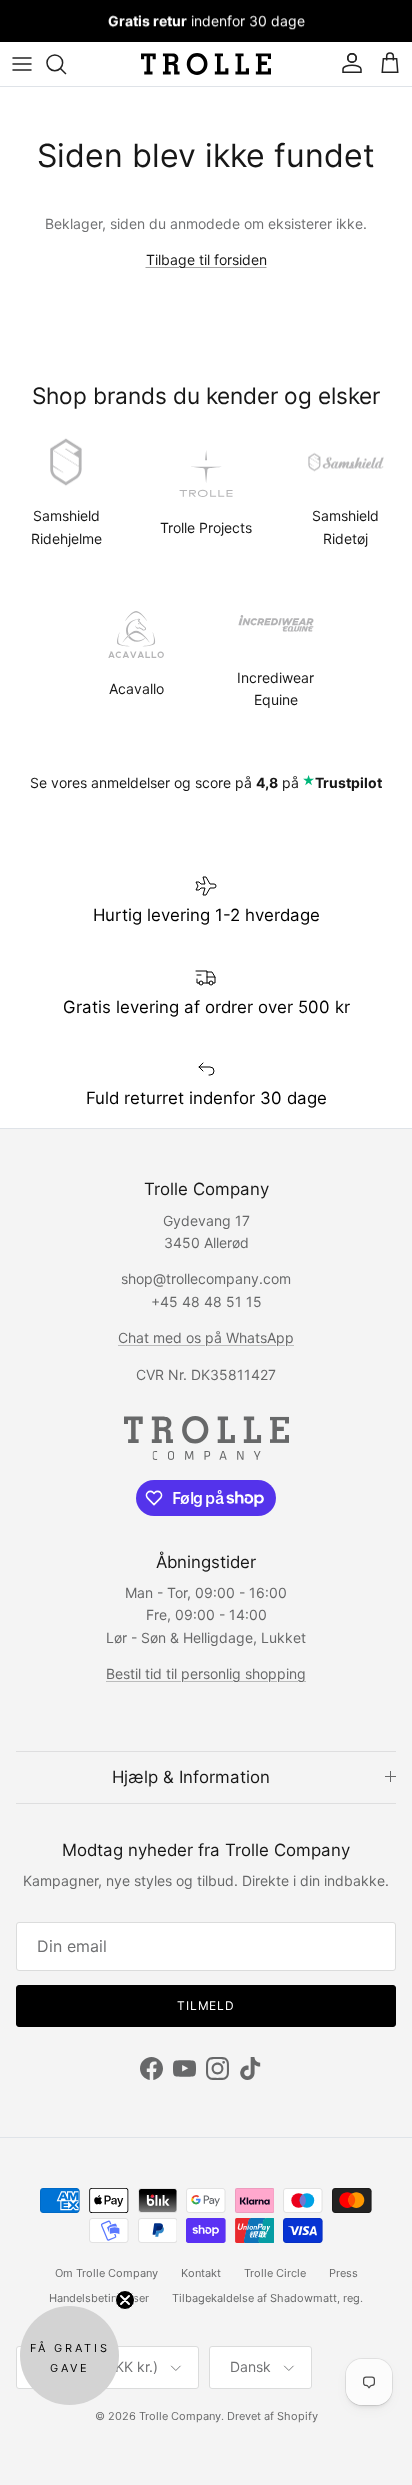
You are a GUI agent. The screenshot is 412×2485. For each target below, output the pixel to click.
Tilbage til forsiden (206, 259)
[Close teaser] (125, 2300)
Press (343, 2273)
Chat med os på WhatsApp (206, 1337)
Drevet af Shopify (272, 2416)
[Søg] (66, 64)
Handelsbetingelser (99, 2298)
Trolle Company (180, 2416)
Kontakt (201, 2273)
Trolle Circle (275, 2273)
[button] (69, 2355)
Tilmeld (206, 2005)
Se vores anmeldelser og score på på (206, 782)
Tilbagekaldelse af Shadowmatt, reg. (267, 2298)
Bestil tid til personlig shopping (206, 1673)
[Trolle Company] (206, 64)
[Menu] (22, 64)
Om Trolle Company (106, 2273)
